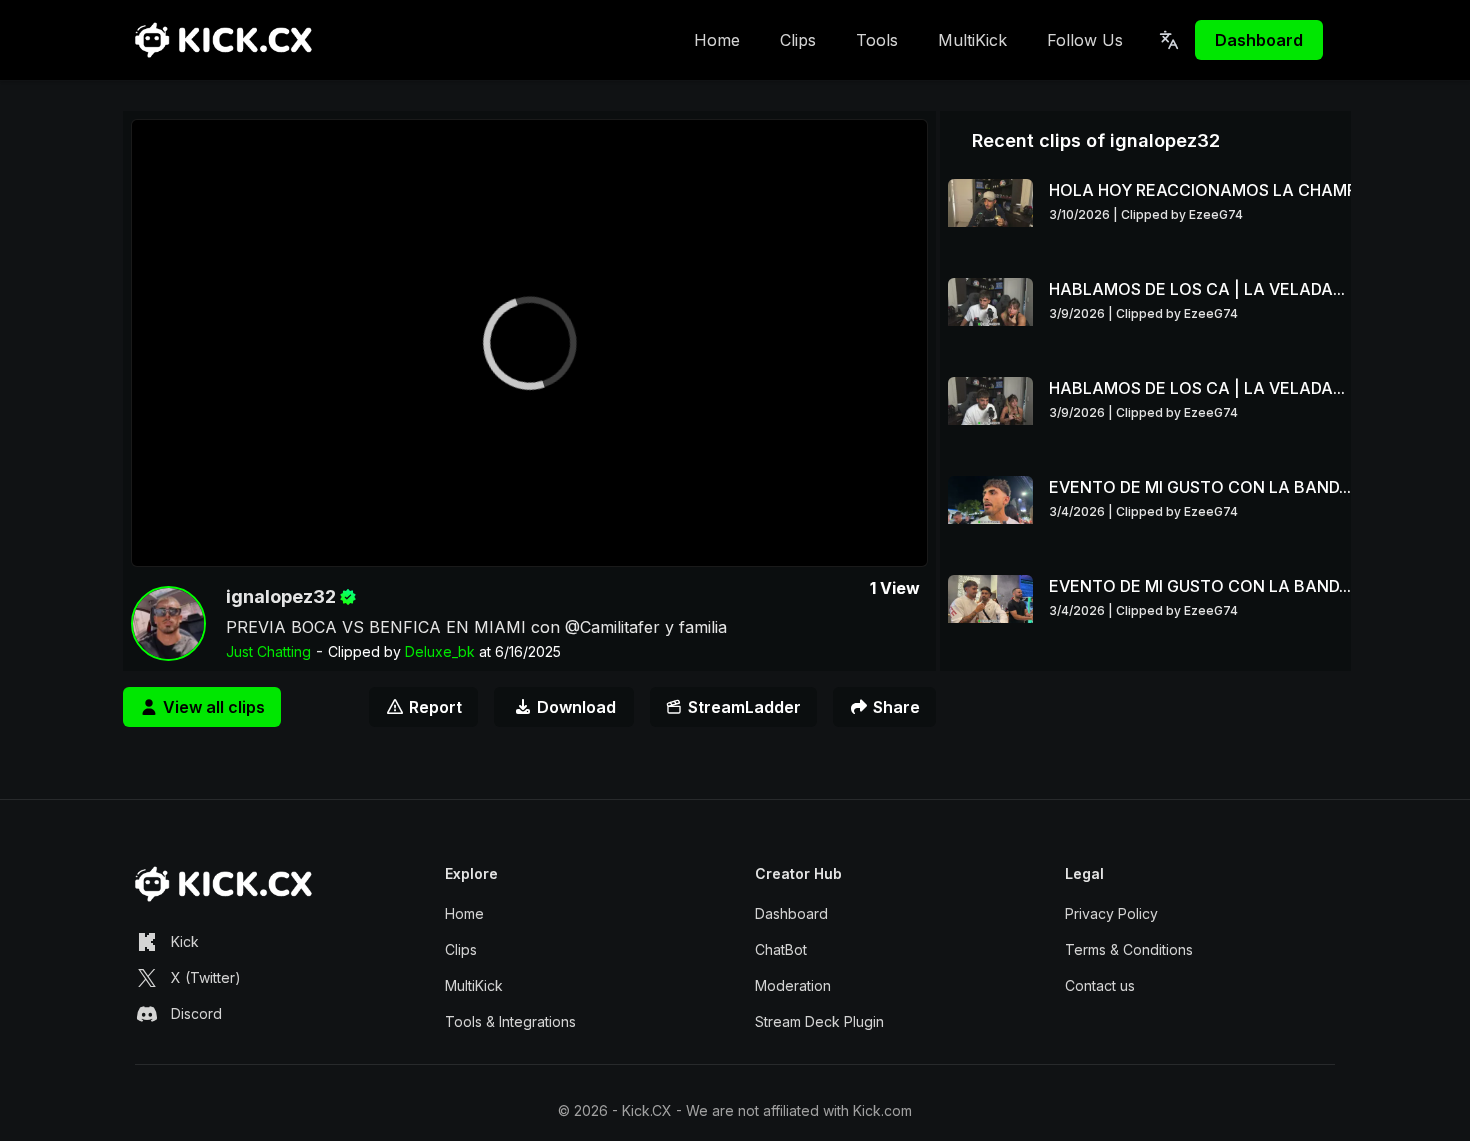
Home (717, 40)
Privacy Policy (1111, 913)
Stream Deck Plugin (819, 1021)
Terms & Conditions (1129, 949)
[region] (529, 343)
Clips (798, 40)
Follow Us (1085, 40)
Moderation (793, 985)
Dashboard (1259, 40)
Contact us (1100, 985)
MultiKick (972, 40)
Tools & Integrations (510, 1021)
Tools (877, 40)
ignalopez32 (281, 596)
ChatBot (781, 949)
